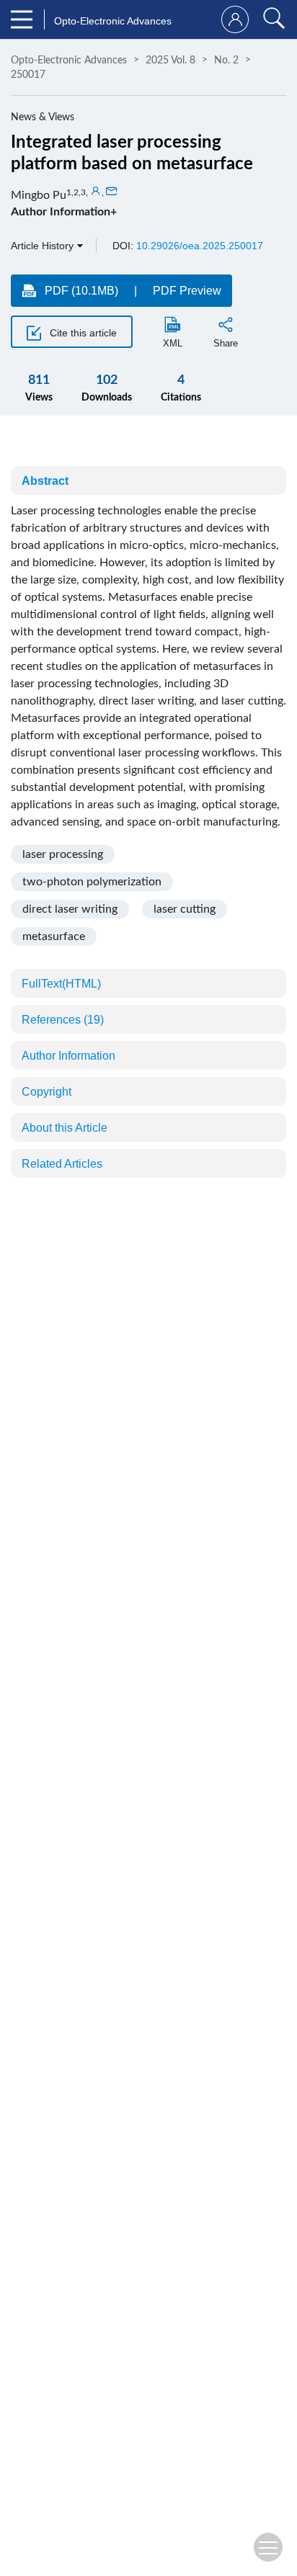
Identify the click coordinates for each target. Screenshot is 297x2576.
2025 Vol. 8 (170, 61)
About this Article (65, 1128)
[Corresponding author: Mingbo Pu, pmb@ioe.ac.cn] (96, 192)
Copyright (46, 1092)
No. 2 (226, 61)
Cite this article (82, 333)
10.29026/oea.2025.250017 (200, 246)
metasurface (54, 936)
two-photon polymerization (92, 882)
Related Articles (62, 1164)
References (63, 1020)
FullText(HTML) (61, 984)
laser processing (63, 854)
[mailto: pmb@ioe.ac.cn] (112, 192)
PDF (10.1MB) (81, 291)
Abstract (45, 481)
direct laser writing (70, 909)
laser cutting (185, 909)
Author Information (68, 1056)
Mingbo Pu (39, 195)
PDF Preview (187, 291)
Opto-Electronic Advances (69, 61)
